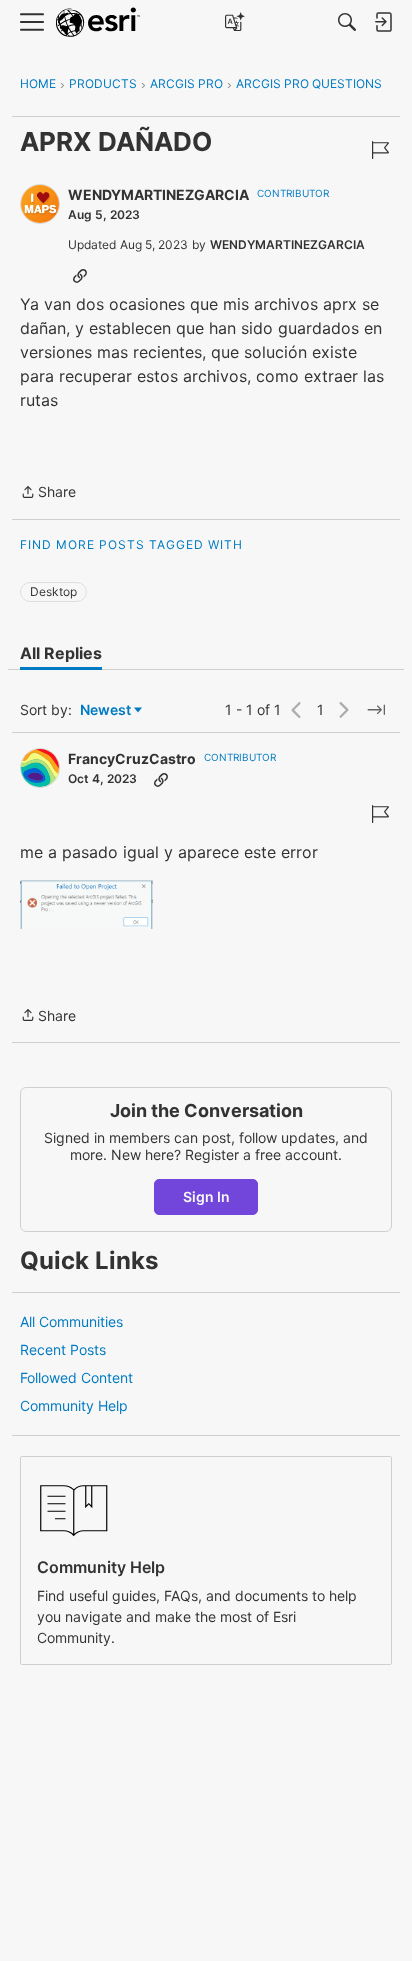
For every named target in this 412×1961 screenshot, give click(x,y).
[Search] (347, 22)
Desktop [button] (53, 591)
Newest (105, 710)
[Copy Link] (80, 275)
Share (48, 493)
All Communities (71, 1321)
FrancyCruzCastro (132, 758)
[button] (86, 904)
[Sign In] (383, 22)
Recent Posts (63, 1349)
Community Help (74, 1405)
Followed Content (76, 1377)
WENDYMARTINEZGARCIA (158, 194)
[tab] (61, 653)
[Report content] (380, 150)
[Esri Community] (98, 22)
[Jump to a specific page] (376, 710)
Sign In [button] (206, 1196)
